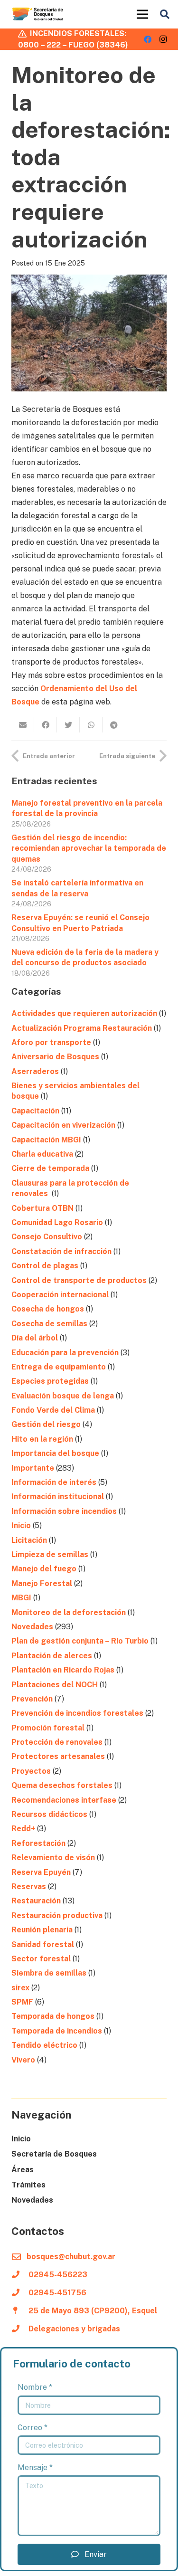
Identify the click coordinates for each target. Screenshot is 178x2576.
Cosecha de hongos (48, 1309)
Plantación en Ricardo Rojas (63, 1670)
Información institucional (58, 1497)
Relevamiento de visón (53, 1858)
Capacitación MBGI (46, 1140)
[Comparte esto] (46, 725)
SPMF (22, 2002)
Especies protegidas (50, 1381)
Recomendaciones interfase (64, 1800)
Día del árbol (35, 1338)
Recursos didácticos (49, 1814)
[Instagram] (163, 39)
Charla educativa (42, 1154)
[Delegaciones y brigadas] (20, 2329)
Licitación (29, 1540)
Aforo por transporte (51, 1042)
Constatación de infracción (61, 1251)
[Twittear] (68, 725)
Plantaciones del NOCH (55, 1685)
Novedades (32, 1627)
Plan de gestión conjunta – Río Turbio (80, 1641)
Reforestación (38, 1843)
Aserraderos (35, 1071)
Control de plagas (45, 1266)
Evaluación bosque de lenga (63, 1396)
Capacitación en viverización (63, 1125)
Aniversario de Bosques (55, 1057)
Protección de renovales (57, 1742)
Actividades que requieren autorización (84, 1013)
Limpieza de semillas (50, 1554)
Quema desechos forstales (62, 1785)
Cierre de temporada (50, 1168)
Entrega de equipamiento (59, 1367)
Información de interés (54, 1482)
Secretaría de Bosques (54, 2154)
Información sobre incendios (64, 1511)
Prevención (32, 1699)
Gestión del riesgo (46, 1424)
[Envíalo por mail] (23, 725)
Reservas (29, 1887)
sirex (20, 1988)
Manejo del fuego (44, 1569)
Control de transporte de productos (79, 1280)
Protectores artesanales (58, 1756)
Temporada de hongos (53, 2016)
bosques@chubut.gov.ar (71, 2257)
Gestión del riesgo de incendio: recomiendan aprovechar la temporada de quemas (89, 848)
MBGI (21, 1598)
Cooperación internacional (60, 1295)
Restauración (36, 1901)
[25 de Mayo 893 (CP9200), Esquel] (20, 2311)
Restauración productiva (57, 1915)
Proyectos (31, 1771)
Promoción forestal (48, 1728)
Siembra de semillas (49, 1973)
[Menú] (142, 14)
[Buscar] (165, 14)
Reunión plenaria (42, 1930)
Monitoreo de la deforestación (69, 1612)
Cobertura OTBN (42, 1208)
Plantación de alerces (52, 1656)
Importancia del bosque (55, 1453)
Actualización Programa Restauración (82, 1028)
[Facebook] (148, 39)
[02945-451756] (20, 2293)
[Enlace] (38, 14)
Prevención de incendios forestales (77, 1713)
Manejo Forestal (42, 1583)
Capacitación (35, 1111)
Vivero (23, 2060)
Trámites (28, 2185)
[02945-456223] (20, 2275)
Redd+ (23, 1829)
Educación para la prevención (65, 1353)
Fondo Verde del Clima (53, 1410)
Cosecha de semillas (49, 1324)
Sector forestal (41, 1959)
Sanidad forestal (43, 1944)
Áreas (23, 2170)
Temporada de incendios (57, 2031)
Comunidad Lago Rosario (57, 1222)
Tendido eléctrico (44, 2045)
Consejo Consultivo (47, 1237)
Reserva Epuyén (41, 1872)
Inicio (21, 1526)
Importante (33, 1468)
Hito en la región (42, 1439)
